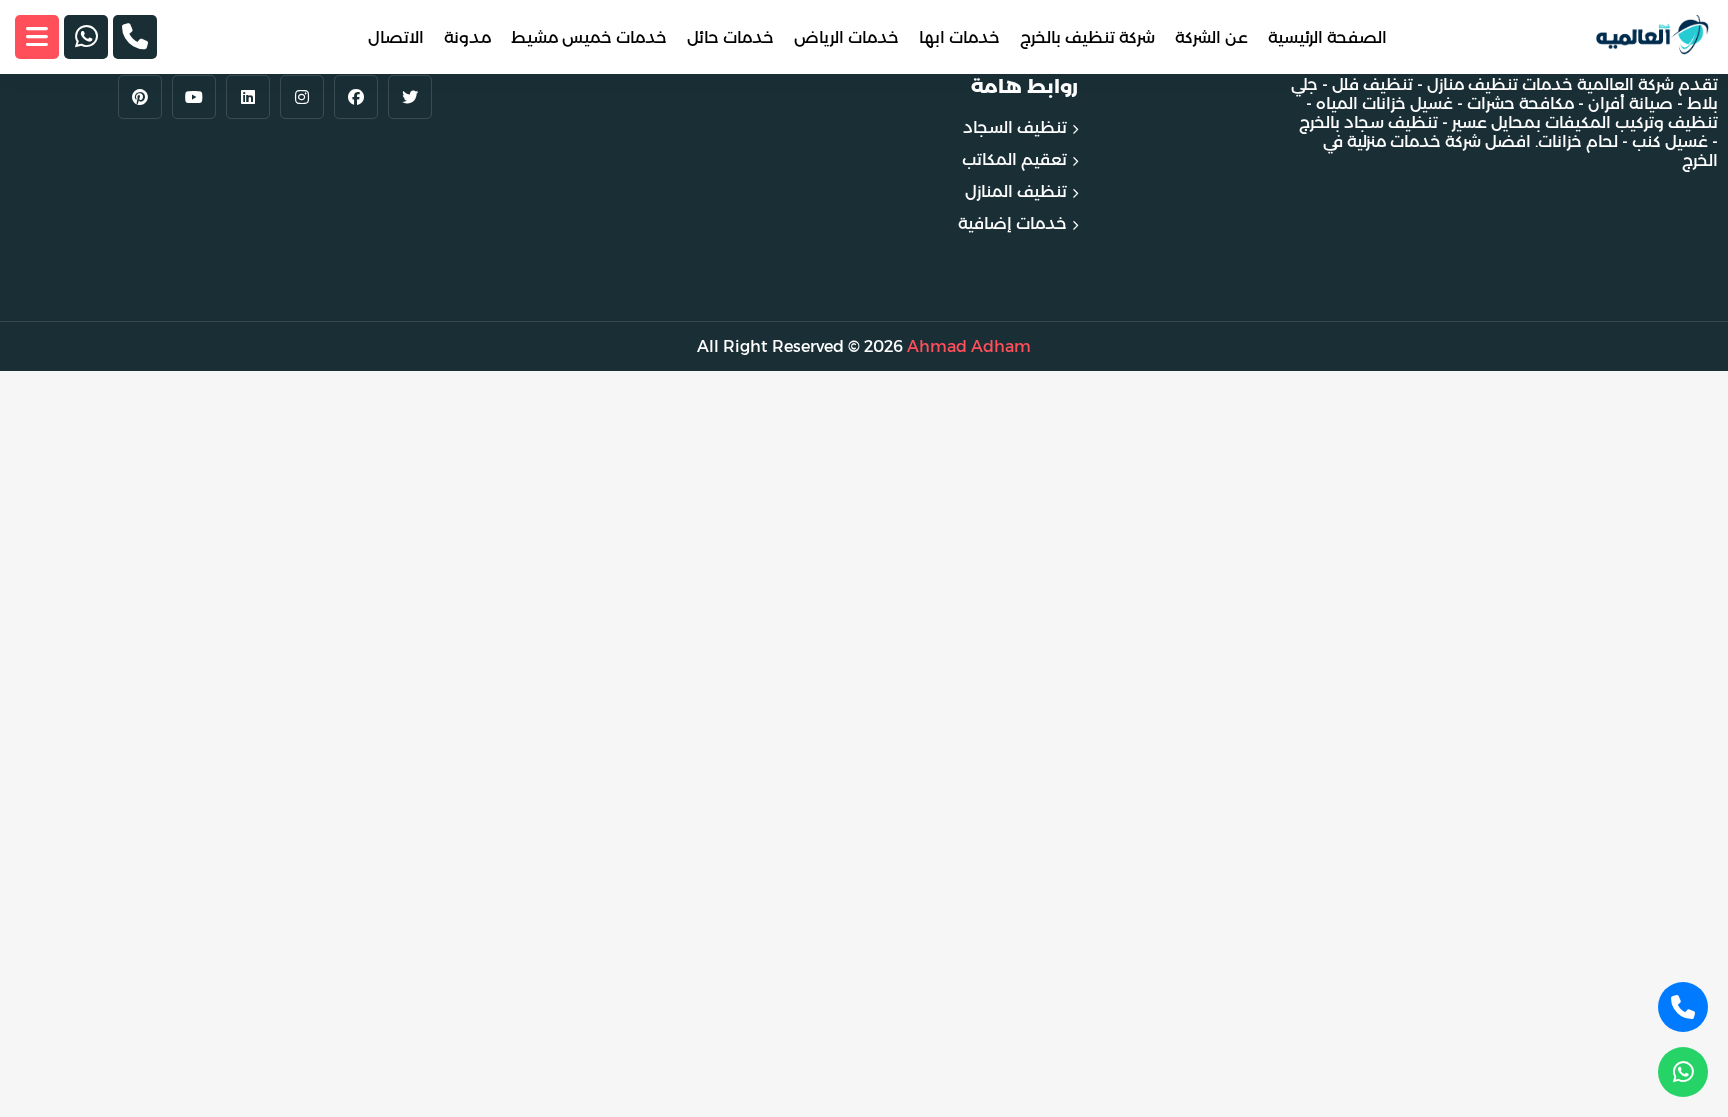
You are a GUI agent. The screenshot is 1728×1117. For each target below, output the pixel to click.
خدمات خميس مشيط (589, 37)
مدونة (467, 37)
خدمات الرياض (846, 37)
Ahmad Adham (969, 346)
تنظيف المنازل (1016, 191)
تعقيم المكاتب (1014, 159)
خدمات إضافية (1012, 223)
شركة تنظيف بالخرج (1087, 37)
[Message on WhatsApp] (1683, 1072)
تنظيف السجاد (1015, 127)
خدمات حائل (730, 37)
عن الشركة (1211, 37)
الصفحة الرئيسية (1327, 37)
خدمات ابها (959, 37)
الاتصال (396, 37)
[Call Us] (1683, 1007)
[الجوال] (135, 37)
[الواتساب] (86, 37)
